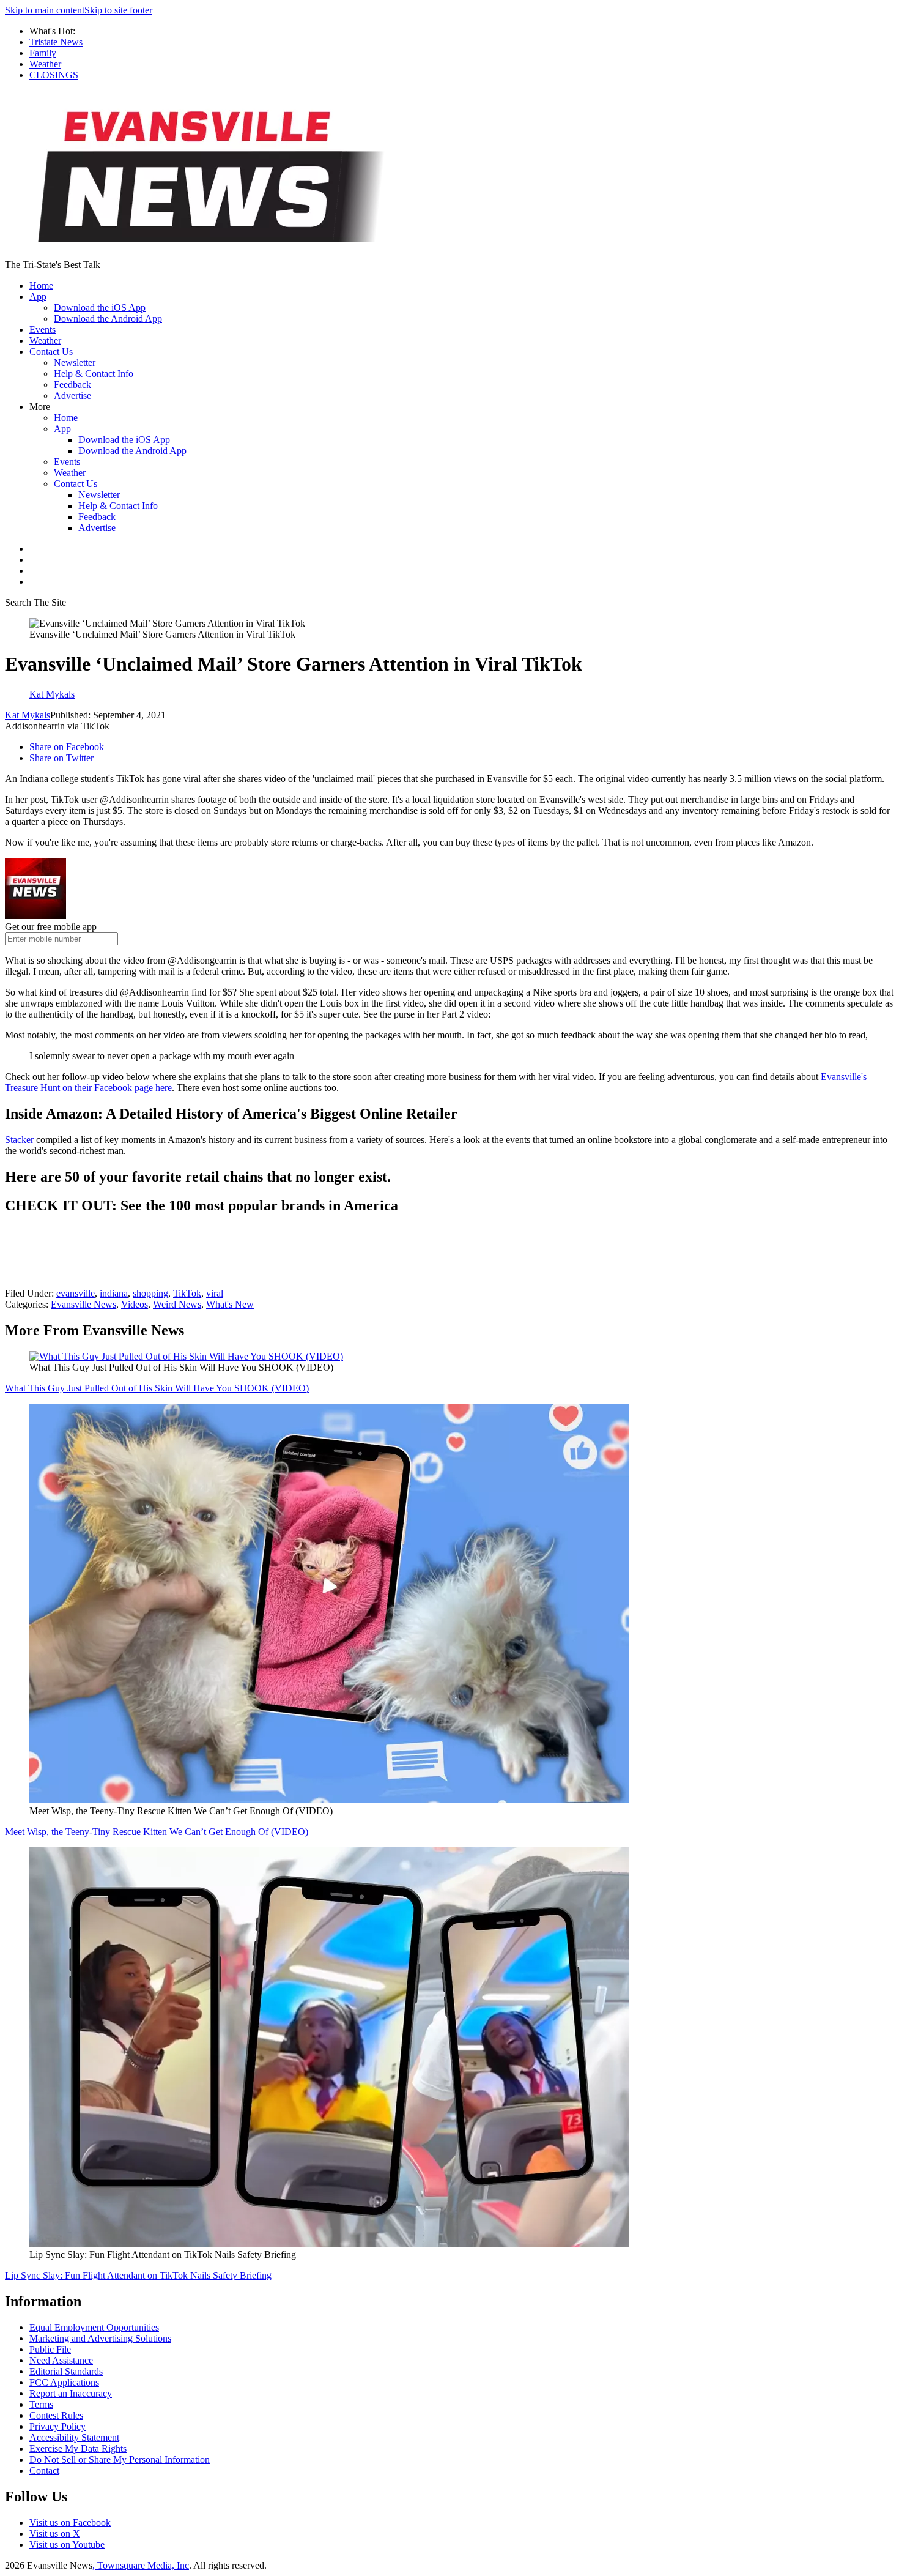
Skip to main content (45, 10)
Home (41, 285)
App (38, 296)
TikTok (187, 1293)
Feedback (72, 385)
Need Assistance (61, 2360)
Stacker (19, 1140)
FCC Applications (64, 2382)
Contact (44, 2470)
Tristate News (56, 42)
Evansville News (83, 1304)
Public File (50, 2349)
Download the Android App (108, 318)
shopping (150, 1293)
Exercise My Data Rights (78, 2448)
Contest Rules (56, 2415)
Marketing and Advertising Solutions (100, 2338)
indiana (114, 1293)
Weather (45, 64)
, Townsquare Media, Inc (141, 2565)
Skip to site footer (118, 10)
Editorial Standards (66, 2371)
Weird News (177, 1304)
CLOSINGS (54, 75)
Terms (41, 2404)
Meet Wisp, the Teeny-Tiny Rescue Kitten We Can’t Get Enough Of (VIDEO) (157, 1832)
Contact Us (51, 352)
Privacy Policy (57, 2426)
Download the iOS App (100, 307)
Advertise (72, 396)
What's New (230, 1304)
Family (43, 53)
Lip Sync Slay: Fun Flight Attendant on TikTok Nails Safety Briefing (138, 2275)
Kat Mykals (28, 715)
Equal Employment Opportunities (94, 2327)
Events (43, 329)
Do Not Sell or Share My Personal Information (120, 2459)
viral (215, 1293)
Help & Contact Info (94, 374)
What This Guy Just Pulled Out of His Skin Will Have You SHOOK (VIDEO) (157, 1388)
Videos (135, 1304)
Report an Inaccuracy (71, 2393)
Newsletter (75, 363)
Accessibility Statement (74, 2437)
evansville (76, 1293)
